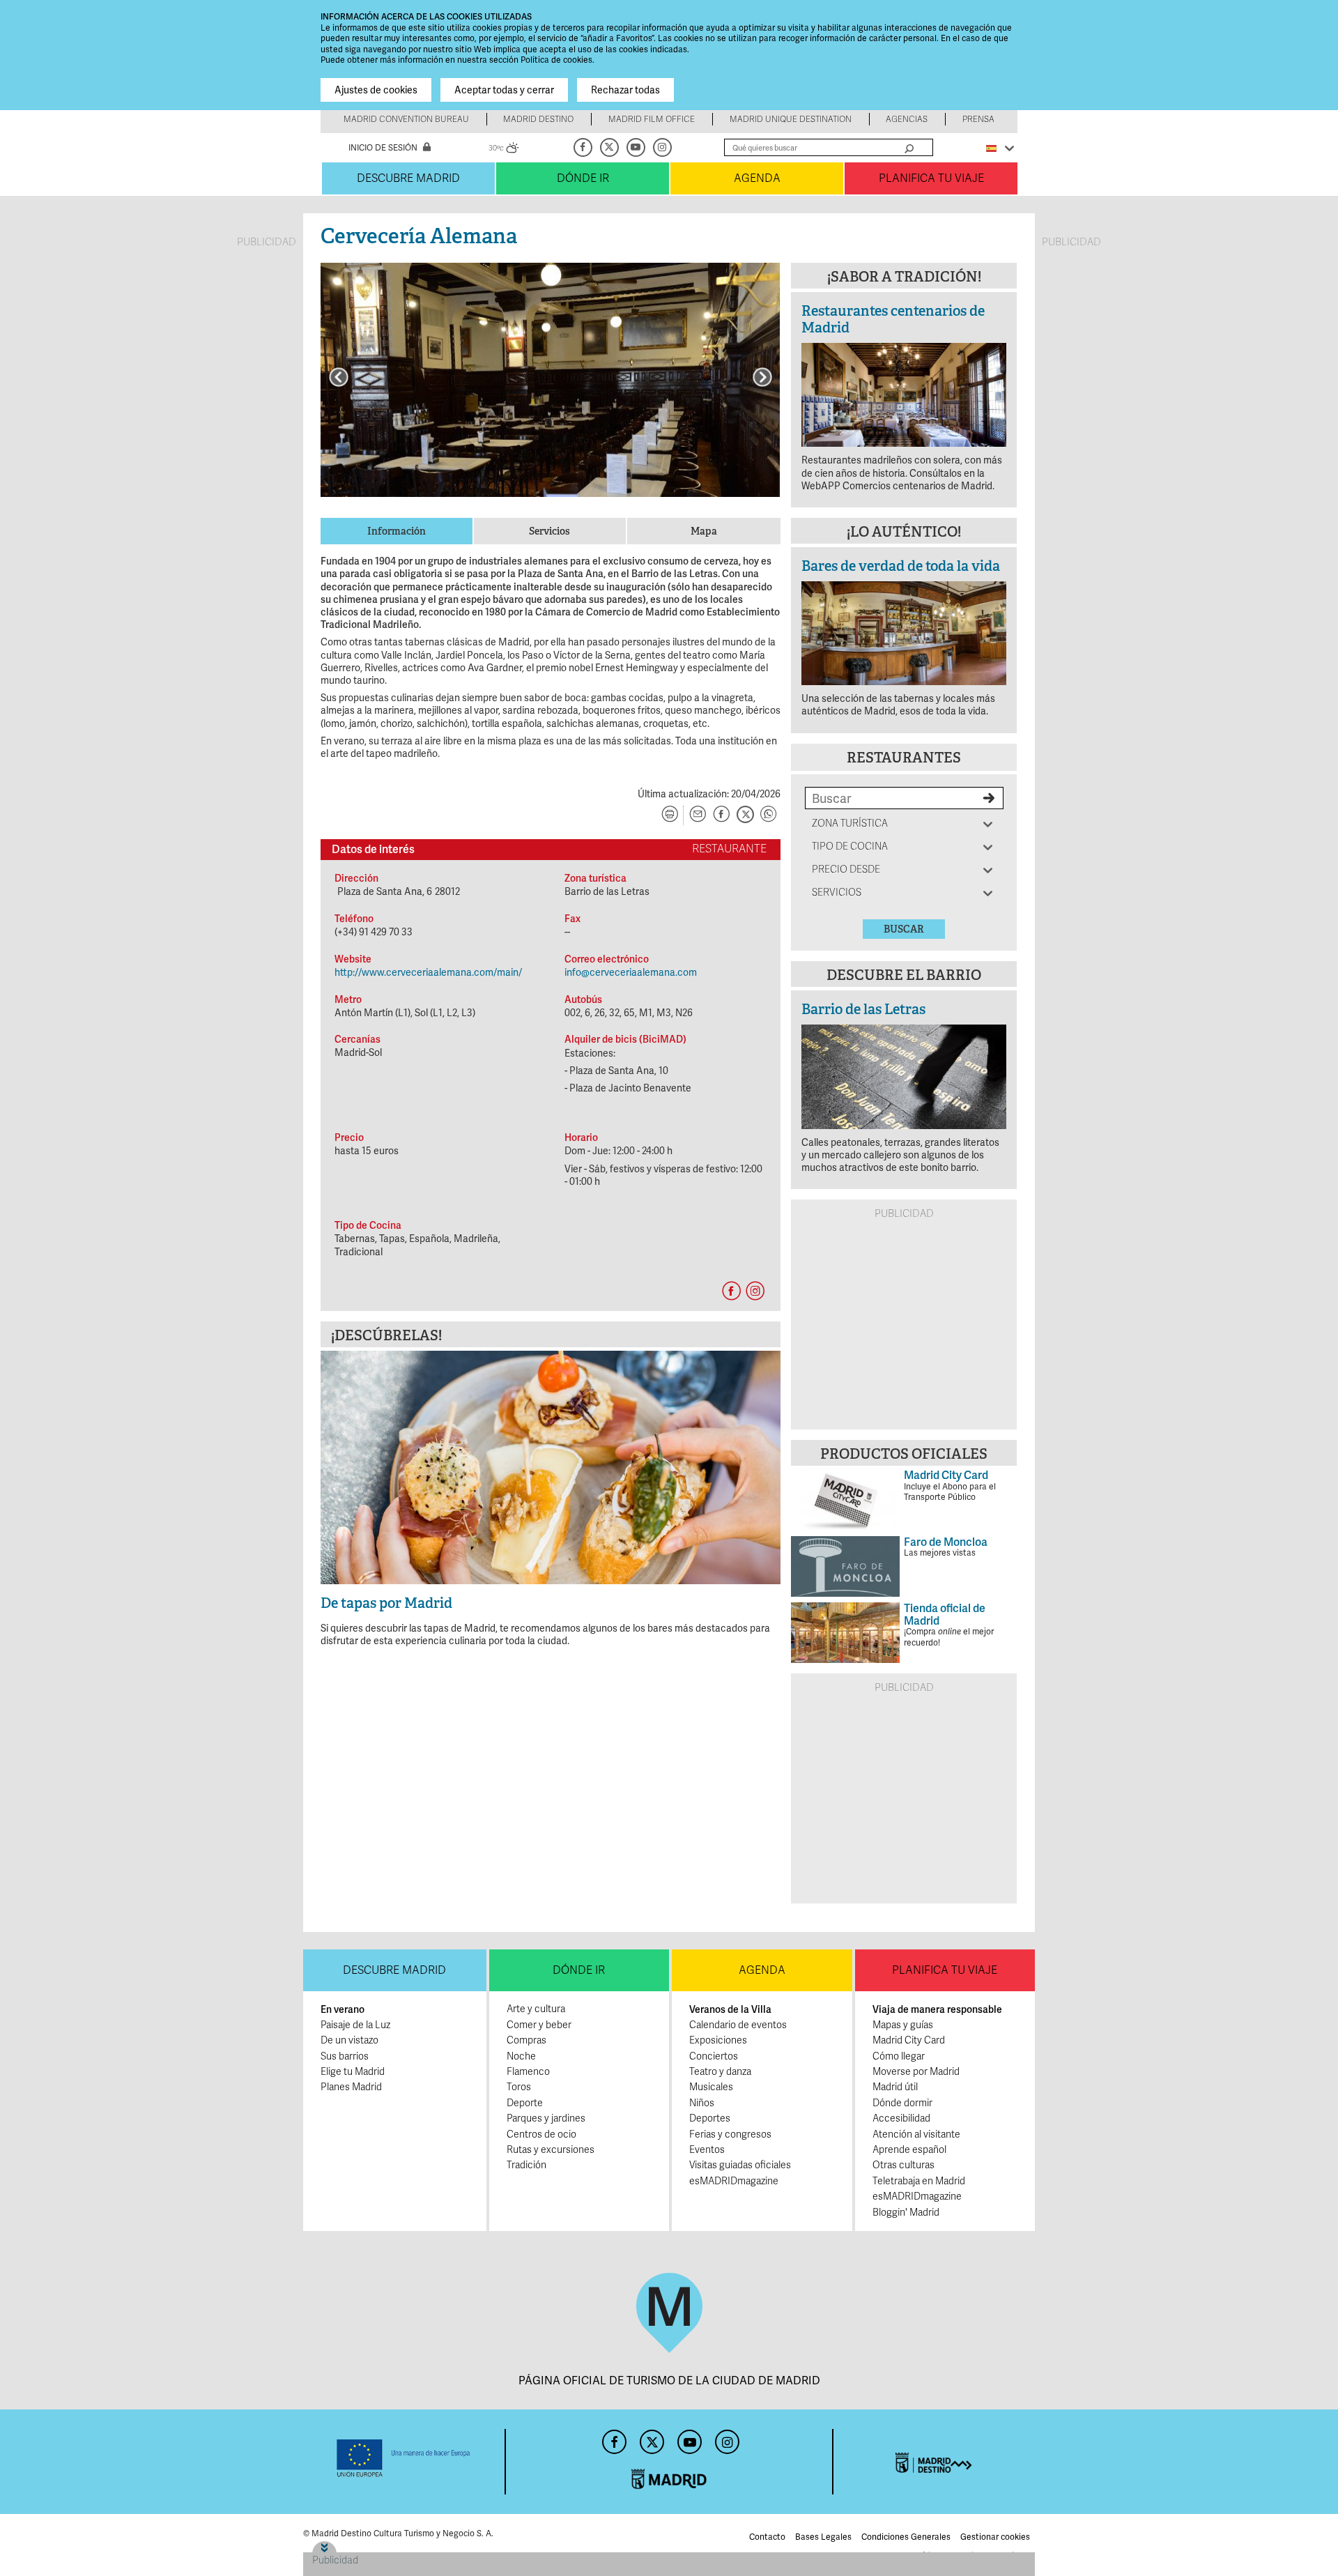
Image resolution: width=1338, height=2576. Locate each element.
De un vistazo (349, 2040)
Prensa (978, 119)
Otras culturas (903, 2165)
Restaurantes (904, 758)
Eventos (707, 2150)
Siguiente (762, 377)
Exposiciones (718, 2040)
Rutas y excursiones (551, 2150)
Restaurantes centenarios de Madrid (893, 319)
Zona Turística (850, 823)
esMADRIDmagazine (734, 2181)
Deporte (525, 2103)
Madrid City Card (909, 2040)
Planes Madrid (351, 2087)
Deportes (710, 2118)
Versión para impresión (670, 815)
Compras (526, 2040)
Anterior (339, 377)
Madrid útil (895, 2087)
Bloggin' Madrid (906, 2213)
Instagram (663, 147)
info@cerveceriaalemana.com (631, 972)
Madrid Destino (538, 119)
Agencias (907, 119)
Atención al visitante (916, 2134)
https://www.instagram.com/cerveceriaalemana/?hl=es (755, 1291)
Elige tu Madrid (353, 2072)
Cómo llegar (899, 2056)
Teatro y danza (720, 2072)
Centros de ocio (541, 2134)
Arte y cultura (536, 2009)
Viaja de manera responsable (937, 2009)
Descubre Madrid (408, 178)
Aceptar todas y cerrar (504, 90)
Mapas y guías (903, 2025)
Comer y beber (539, 2025)
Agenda (757, 178)
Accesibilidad (901, 2118)
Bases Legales (823, 2537)
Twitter (610, 147)
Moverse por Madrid (916, 2072)
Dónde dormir (902, 2103)
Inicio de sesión (383, 148)
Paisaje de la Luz (355, 2025)
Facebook (584, 147)
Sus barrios (345, 2056)
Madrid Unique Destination (791, 119)
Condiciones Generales (906, 2537)
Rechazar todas (625, 90)
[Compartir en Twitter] (745, 815)
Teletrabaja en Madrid (919, 2181)
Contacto (767, 2537)
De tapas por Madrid (386, 1603)
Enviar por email (698, 815)
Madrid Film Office (652, 119)
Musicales (711, 2087)
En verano (343, 2009)
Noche (521, 2056)
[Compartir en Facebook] (721, 815)
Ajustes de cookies (376, 90)
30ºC (504, 150)
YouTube (637, 147)
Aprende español (909, 2150)
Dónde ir (583, 178)
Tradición (526, 2165)
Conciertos (714, 2056)
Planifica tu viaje (931, 178)
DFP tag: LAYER (347, 2546)
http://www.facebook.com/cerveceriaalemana (731, 1291)
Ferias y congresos (730, 2134)
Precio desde (846, 869)
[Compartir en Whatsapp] (769, 815)
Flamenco (528, 2072)
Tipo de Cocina (850, 846)
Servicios (837, 892)
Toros (519, 2087)
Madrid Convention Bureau (406, 119)
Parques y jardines (546, 2118)
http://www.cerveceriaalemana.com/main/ (428, 972)
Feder (404, 2458)
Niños (702, 2103)
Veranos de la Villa (730, 2009)
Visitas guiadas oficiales (740, 2165)
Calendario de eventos (738, 2025)
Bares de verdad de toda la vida (901, 566)
